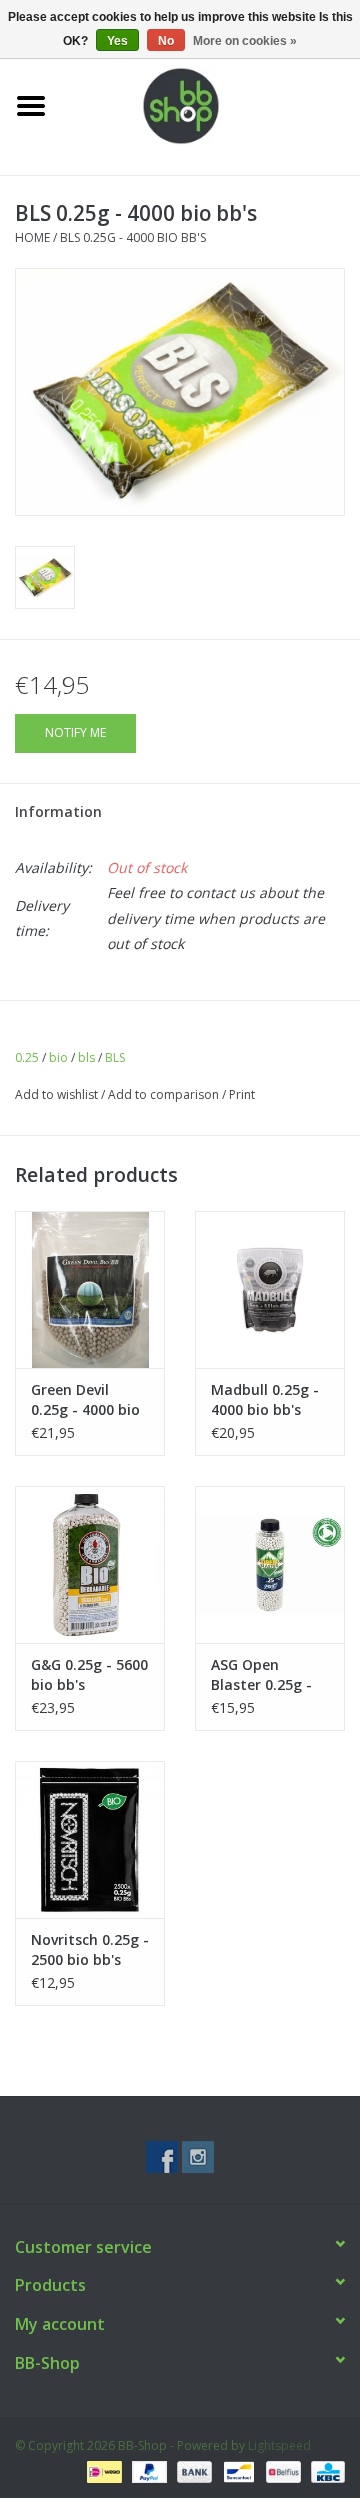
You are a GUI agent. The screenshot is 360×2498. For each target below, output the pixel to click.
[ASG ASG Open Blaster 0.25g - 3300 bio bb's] (270, 1564)
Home (32, 237)
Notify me (75, 732)
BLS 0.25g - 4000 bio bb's (133, 237)
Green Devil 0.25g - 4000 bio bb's (85, 1400)
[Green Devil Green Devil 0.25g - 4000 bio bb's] (90, 1289)
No (166, 41)
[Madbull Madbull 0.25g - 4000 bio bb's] (270, 1289)
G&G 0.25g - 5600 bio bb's (89, 1674)
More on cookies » (245, 41)
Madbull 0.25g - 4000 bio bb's (265, 1399)
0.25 (27, 1057)
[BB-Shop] (211, 104)
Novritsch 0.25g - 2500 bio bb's (90, 1949)
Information (58, 811)
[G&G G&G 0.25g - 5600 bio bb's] (90, 1564)
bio (58, 1057)
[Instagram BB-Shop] (198, 2157)
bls (86, 1057)
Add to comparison (165, 1094)
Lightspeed (279, 2445)
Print (242, 1094)
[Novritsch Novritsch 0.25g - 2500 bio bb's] (90, 1839)
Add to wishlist (56, 1094)
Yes (117, 41)
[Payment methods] (102, 2470)
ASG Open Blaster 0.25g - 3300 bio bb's (261, 1675)
